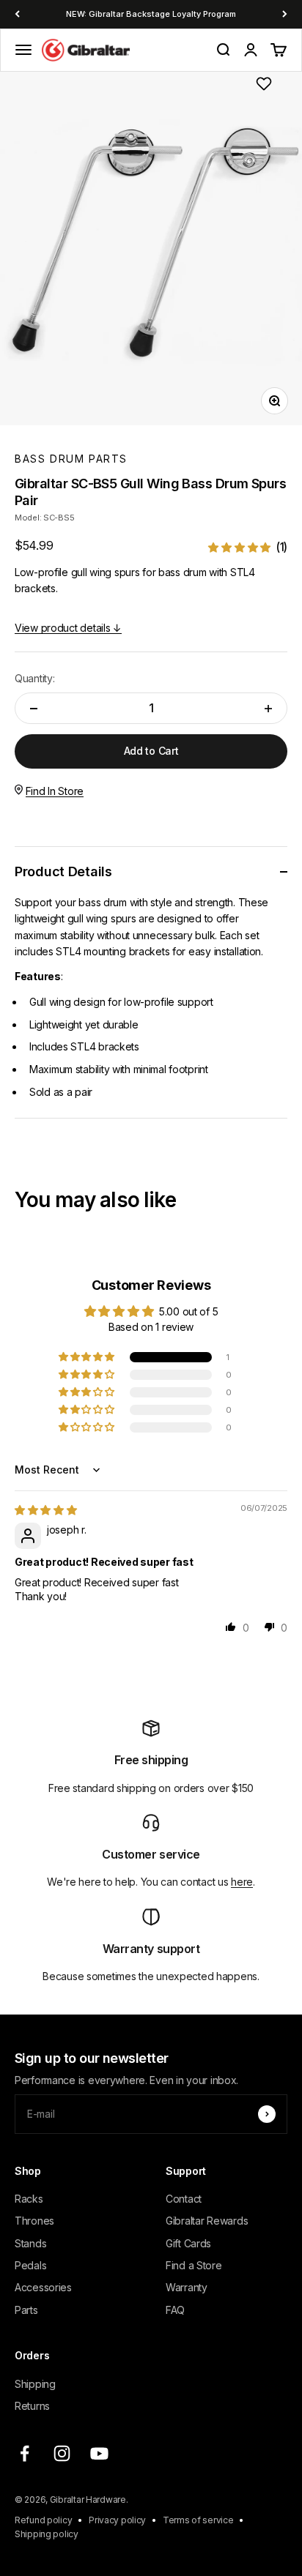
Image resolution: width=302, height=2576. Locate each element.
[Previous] (17, 14)
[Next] (285, 14)
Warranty (187, 2287)
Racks (29, 2199)
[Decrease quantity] (34, 708)
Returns (32, 2406)
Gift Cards (188, 2243)
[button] (248, 547)
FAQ (175, 2310)
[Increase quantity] (268, 708)
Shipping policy (47, 2534)
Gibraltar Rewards (207, 2221)
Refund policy (43, 2520)
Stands (30, 2243)
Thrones (34, 2221)
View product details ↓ (68, 628)
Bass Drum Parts (71, 459)
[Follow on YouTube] (99, 2453)
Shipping (35, 2384)
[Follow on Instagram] (62, 2453)
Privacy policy (117, 2520)
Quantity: (34, 678)
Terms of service (198, 2520)
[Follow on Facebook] (25, 2453)
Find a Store (194, 2265)
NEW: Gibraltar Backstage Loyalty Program (151, 14)
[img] (46, 1510)
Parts (26, 2310)
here (242, 1882)
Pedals (30, 2265)
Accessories (43, 2287)
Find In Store (55, 791)
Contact (184, 2199)
